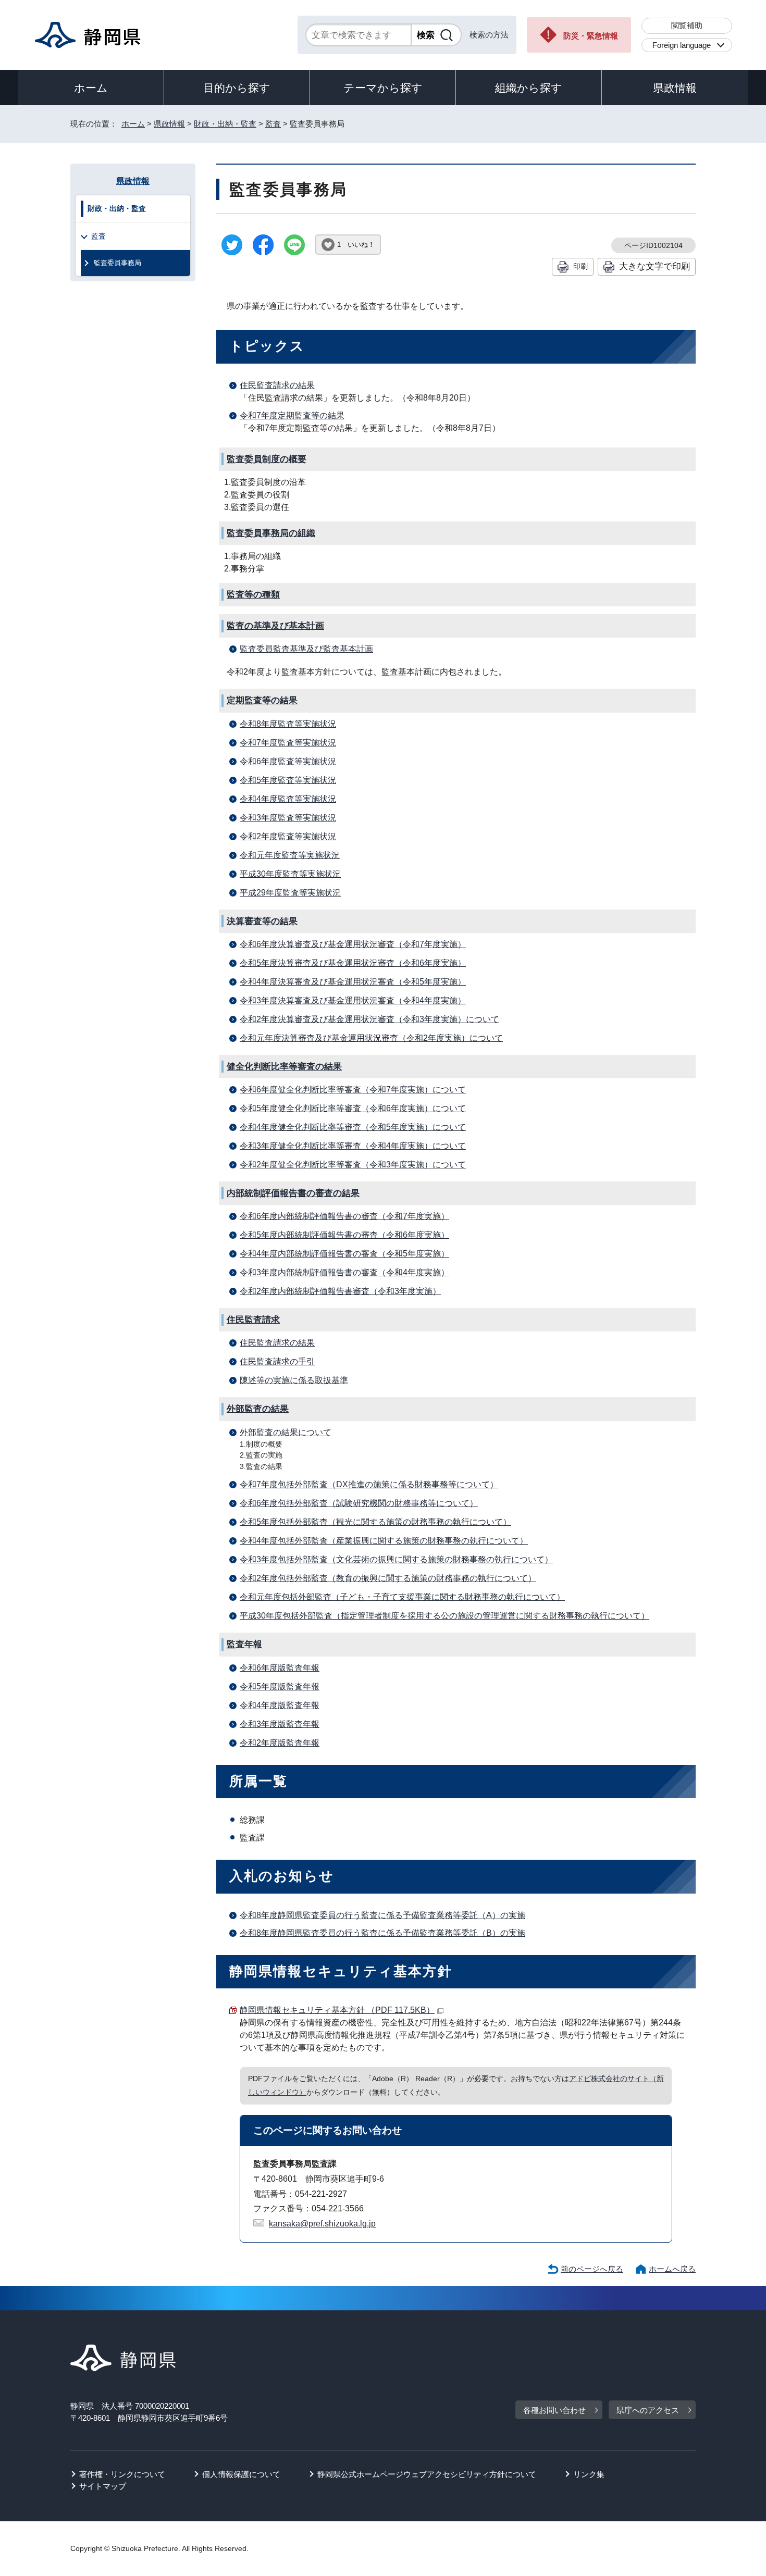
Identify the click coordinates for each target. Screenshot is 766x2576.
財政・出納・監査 (225, 124)
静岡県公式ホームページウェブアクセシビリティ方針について (427, 2474)
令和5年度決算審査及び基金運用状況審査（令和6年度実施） (353, 963)
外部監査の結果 (258, 1409)
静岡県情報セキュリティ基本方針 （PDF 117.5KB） (337, 2010)
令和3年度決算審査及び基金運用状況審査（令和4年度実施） (353, 1000)
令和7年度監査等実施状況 (288, 743)
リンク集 (589, 2474)
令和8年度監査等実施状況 (288, 724)
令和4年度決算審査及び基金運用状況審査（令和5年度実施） (353, 982)
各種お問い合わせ (554, 2410)
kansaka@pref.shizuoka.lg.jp (322, 2224)
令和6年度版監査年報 (280, 1668)
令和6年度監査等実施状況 (288, 761)
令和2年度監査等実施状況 (288, 836)
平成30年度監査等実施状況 (290, 874)
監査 (273, 124)
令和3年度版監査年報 (280, 1724)
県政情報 (675, 88)
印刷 (580, 266)
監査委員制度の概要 (267, 459)
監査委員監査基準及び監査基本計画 (306, 649)
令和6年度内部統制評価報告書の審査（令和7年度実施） (344, 1216)
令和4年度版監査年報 (280, 1705)
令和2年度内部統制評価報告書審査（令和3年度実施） (340, 1291)
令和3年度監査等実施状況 (288, 818)
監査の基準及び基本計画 (275, 626)
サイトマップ (103, 2486)
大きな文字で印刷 (654, 266)
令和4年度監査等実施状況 (288, 799)
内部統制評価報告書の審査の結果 (293, 1193)
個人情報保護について (241, 2474)
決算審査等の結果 (262, 921)
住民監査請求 (253, 1320)
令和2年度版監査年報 (280, 1743)
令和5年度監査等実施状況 (288, 780)
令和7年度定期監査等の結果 (292, 415)
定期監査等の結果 (262, 700)
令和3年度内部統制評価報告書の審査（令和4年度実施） (344, 1272)
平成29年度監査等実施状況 (290, 893)
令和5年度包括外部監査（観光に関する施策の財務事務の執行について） (375, 1522)
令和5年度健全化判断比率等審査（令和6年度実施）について (353, 1108)
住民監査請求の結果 (277, 385)
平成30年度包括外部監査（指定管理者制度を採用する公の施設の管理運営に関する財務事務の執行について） (444, 1616)
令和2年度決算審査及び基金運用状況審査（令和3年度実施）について (369, 1019)
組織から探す (529, 88)
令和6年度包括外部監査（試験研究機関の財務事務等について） (359, 1503)
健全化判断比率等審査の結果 (284, 1067)
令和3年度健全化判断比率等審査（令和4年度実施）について (353, 1146)
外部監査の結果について (286, 1432)
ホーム (91, 88)
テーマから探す (383, 88)
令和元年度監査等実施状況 (290, 855)
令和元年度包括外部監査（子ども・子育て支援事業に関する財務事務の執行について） (402, 1597)
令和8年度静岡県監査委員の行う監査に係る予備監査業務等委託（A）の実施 (382, 1915)
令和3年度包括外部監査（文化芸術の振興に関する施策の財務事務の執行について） (396, 1559)
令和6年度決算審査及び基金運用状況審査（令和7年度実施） (353, 944)
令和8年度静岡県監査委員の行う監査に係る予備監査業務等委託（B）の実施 (382, 1933)
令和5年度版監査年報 (280, 1687)
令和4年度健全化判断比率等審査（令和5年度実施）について (353, 1127)
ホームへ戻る (672, 2269)
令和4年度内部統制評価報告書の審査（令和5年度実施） (344, 1254)
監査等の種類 (253, 595)
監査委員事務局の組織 (271, 533)
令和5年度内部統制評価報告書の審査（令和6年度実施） (344, 1235)
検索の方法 (489, 35)
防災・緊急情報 (591, 36)
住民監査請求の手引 (277, 1361)
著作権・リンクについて (122, 2474)
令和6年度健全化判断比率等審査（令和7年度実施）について (353, 1090)
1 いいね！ (356, 245)
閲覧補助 (687, 25)
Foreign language (682, 45)
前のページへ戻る (592, 2269)
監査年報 (244, 1644)
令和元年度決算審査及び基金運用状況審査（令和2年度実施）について (371, 1038)
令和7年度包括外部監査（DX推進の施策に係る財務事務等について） (369, 1484)
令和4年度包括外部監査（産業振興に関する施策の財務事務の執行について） (384, 1541)
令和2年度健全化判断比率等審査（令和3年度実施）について (353, 1165)
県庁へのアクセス (648, 2410)
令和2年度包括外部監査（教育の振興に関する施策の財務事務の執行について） (388, 1578)
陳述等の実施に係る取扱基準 (294, 1380)
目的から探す (237, 88)
